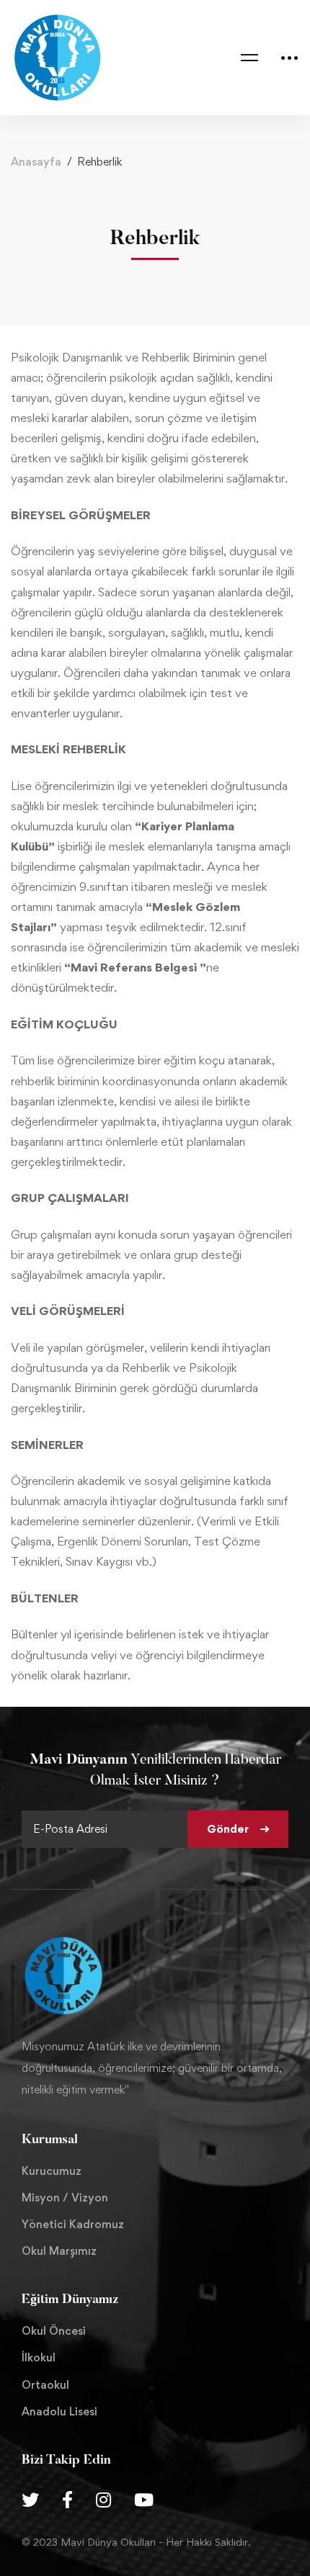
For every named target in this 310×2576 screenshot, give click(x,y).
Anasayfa (36, 162)
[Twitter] (30, 2500)
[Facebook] (67, 2500)
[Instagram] (103, 2500)
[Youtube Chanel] (144, 2500)
